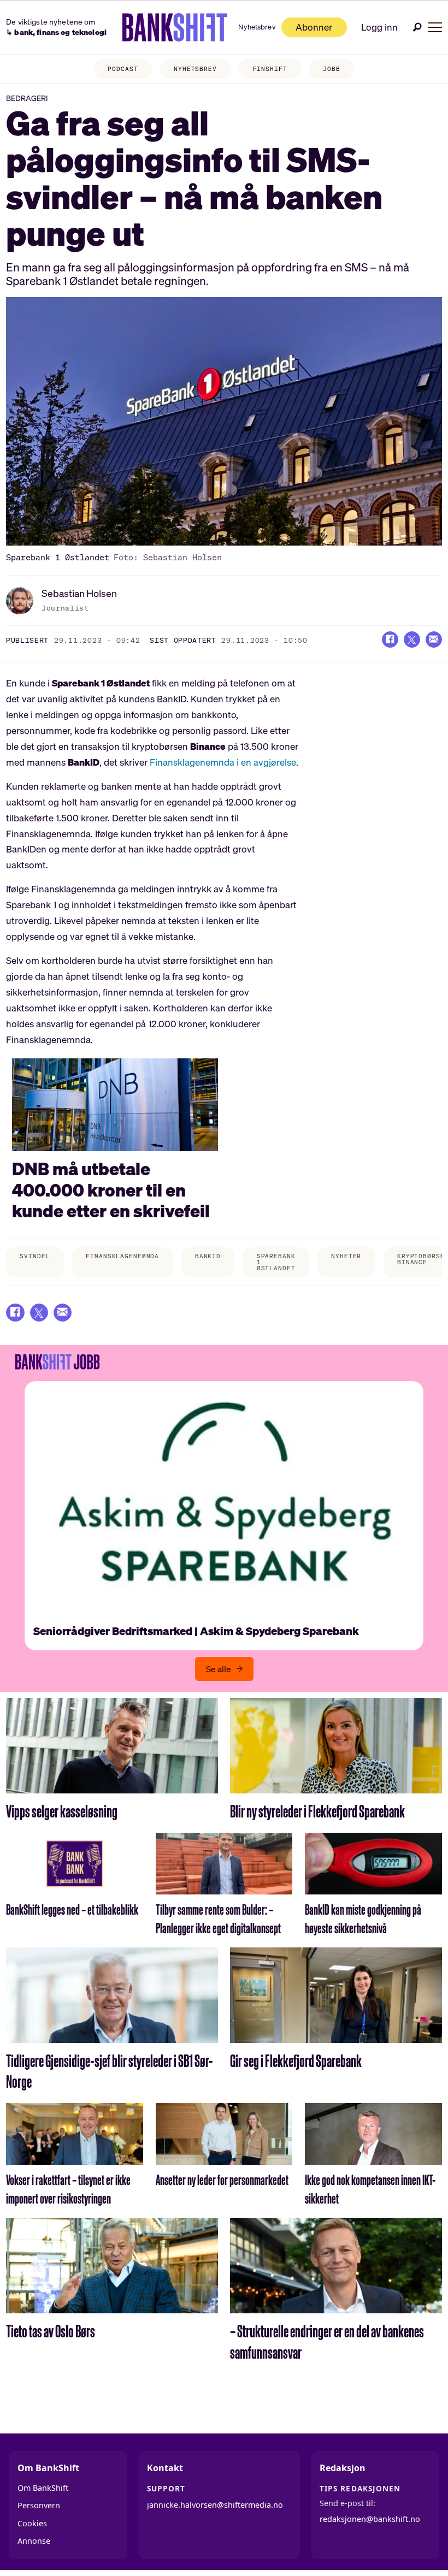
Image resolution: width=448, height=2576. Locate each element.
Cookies (32, 2523)
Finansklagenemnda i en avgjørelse (222, 762)
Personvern (39, 2505)
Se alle (219, 1669)
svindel (35, 1256)
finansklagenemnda (122, 1256)
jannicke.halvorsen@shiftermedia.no (215, 2505)
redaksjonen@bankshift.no (370, 2519)
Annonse (34, 2541)
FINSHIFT (270, 69)
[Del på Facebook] (390, 639)
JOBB (332, 69)
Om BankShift (43, 2488)
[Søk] (417, 27)
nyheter (346, 1256)
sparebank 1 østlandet (276, 1262)
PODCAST (123, 69)
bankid (208, 1256)
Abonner (314, 27)
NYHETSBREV (195, 69)
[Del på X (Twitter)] (412, 639)
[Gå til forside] (175, 27)
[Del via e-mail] (434, 639)
